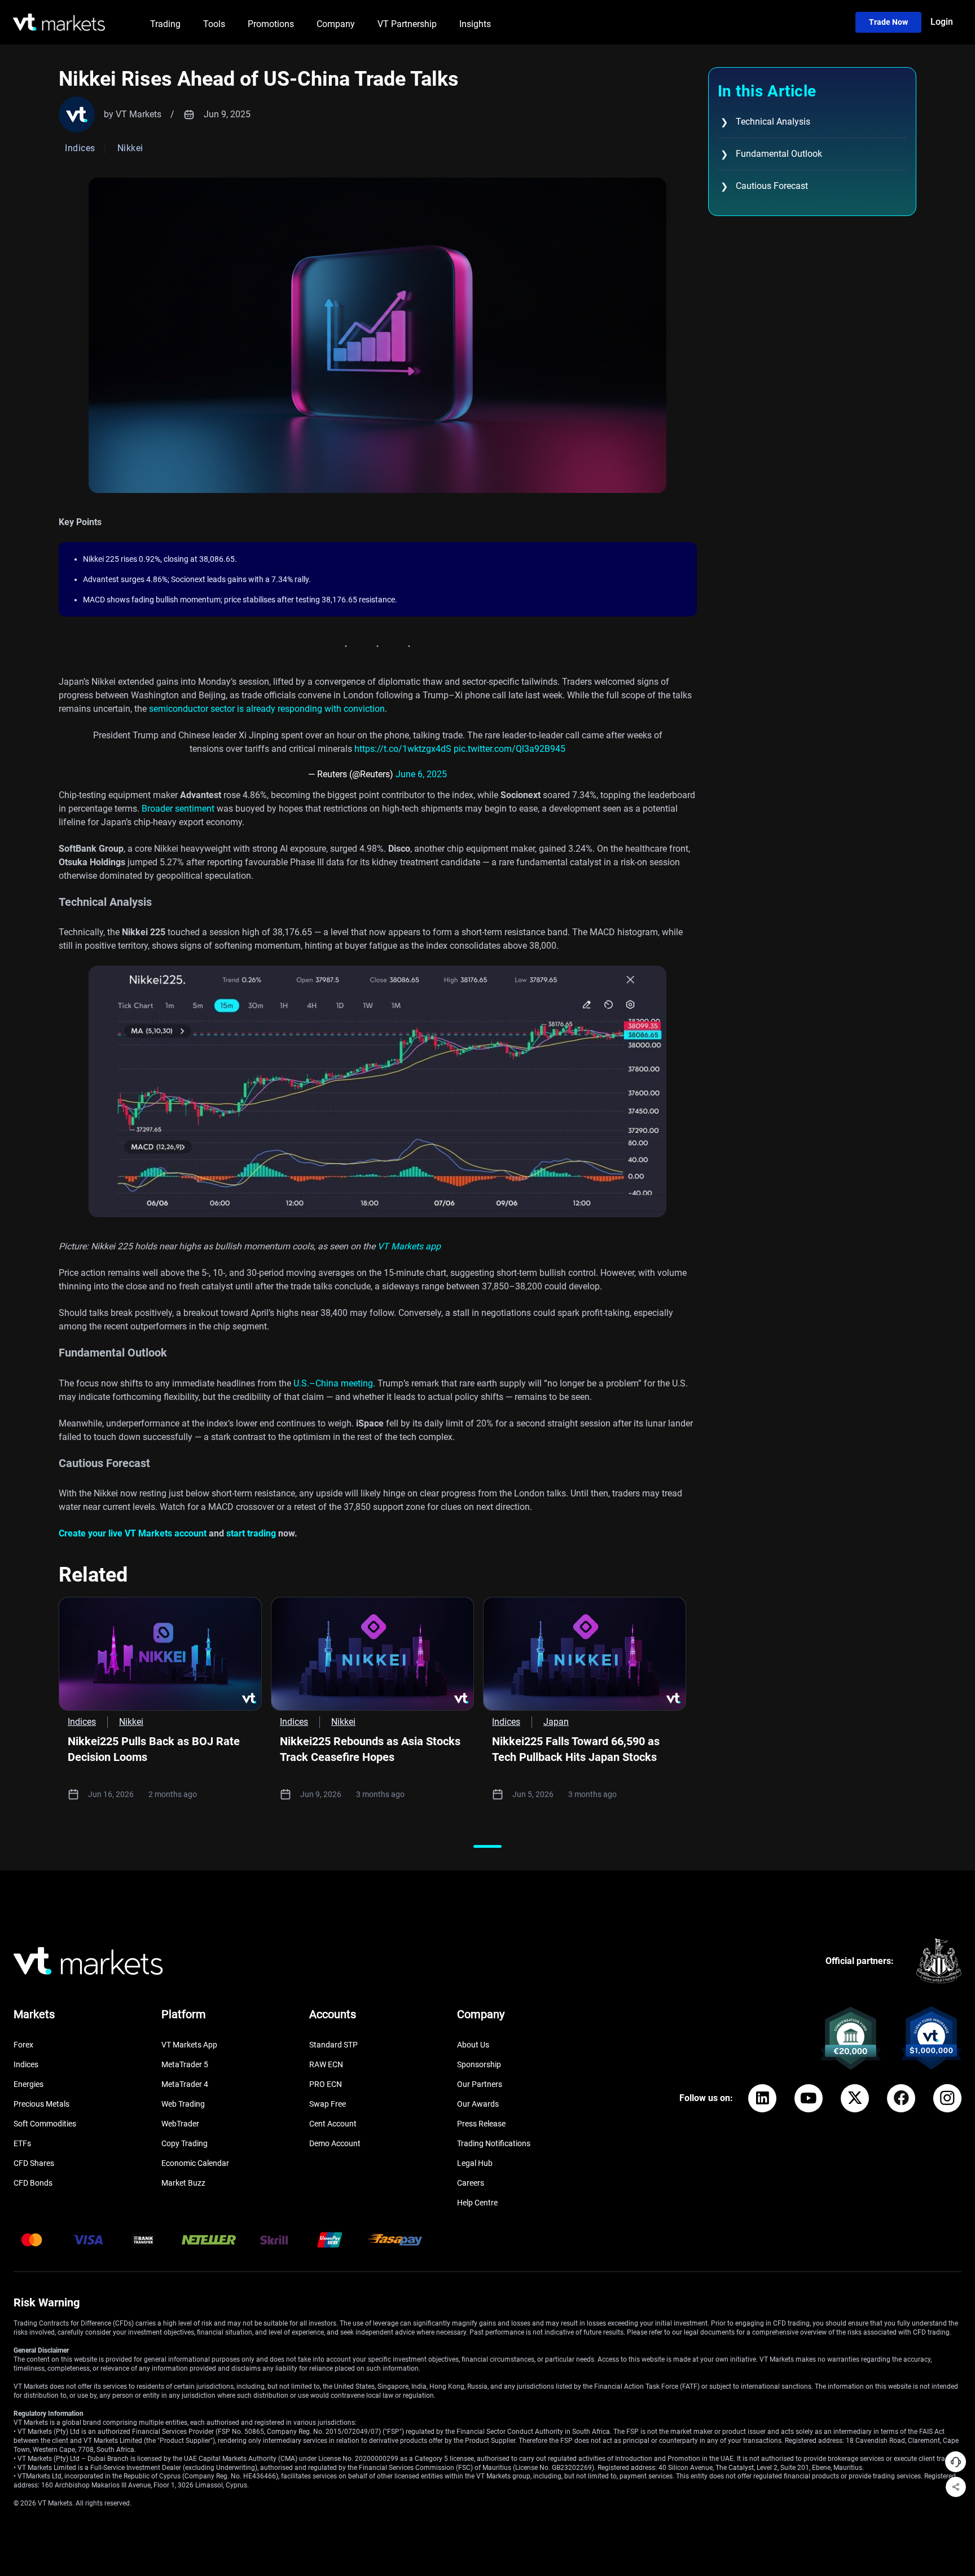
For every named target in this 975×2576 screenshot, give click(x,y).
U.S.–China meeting (333, 1383)
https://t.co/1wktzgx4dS (403, 749)
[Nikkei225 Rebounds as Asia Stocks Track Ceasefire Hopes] (372, 1654)
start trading (251, 1533)
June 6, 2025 (421, 774)
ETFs (22, 2143)
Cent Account (333, 2124)
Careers (471, 2183)
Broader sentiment (178, 809)
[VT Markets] (59, 22)
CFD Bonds (33, 2183)
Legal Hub (475, 2163)
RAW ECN (326, 2064)
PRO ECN (326, 2084)
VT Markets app (409, 1246)
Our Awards (478, 2104)
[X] (855, 2098)
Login (942, 22)
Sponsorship (479, 2064)
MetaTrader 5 (185, 2064)
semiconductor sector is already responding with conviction (267, 709)
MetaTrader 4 (185, 2084)
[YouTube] (809, 2098)
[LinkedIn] (762, 2098)
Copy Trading (185, 2143)
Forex (23, 2045)
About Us (473, 2045)
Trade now (888, 22)
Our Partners (480, 2084)
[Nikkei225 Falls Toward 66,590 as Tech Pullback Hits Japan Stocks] (585, 1654)
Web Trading (183, 2104)
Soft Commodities (45, 2124)
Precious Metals (41, 2104)
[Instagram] (947, 2098)
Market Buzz (183, 2183)
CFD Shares (34, 2163)
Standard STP (333, 2045)
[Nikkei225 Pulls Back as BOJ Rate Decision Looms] (160, 1654)
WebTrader (180, 2124)
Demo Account (335, 2143)
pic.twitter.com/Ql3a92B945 (510, 749)
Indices (26, 2064)
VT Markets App (189, 2045)
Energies (28, 2084)
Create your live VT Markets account (133, 1533)
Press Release (481, 2124)
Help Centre (477, 2203)
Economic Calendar (195, 2163)
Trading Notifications (494, 2143)
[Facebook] (901, 2098)
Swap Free (328, 2104)
